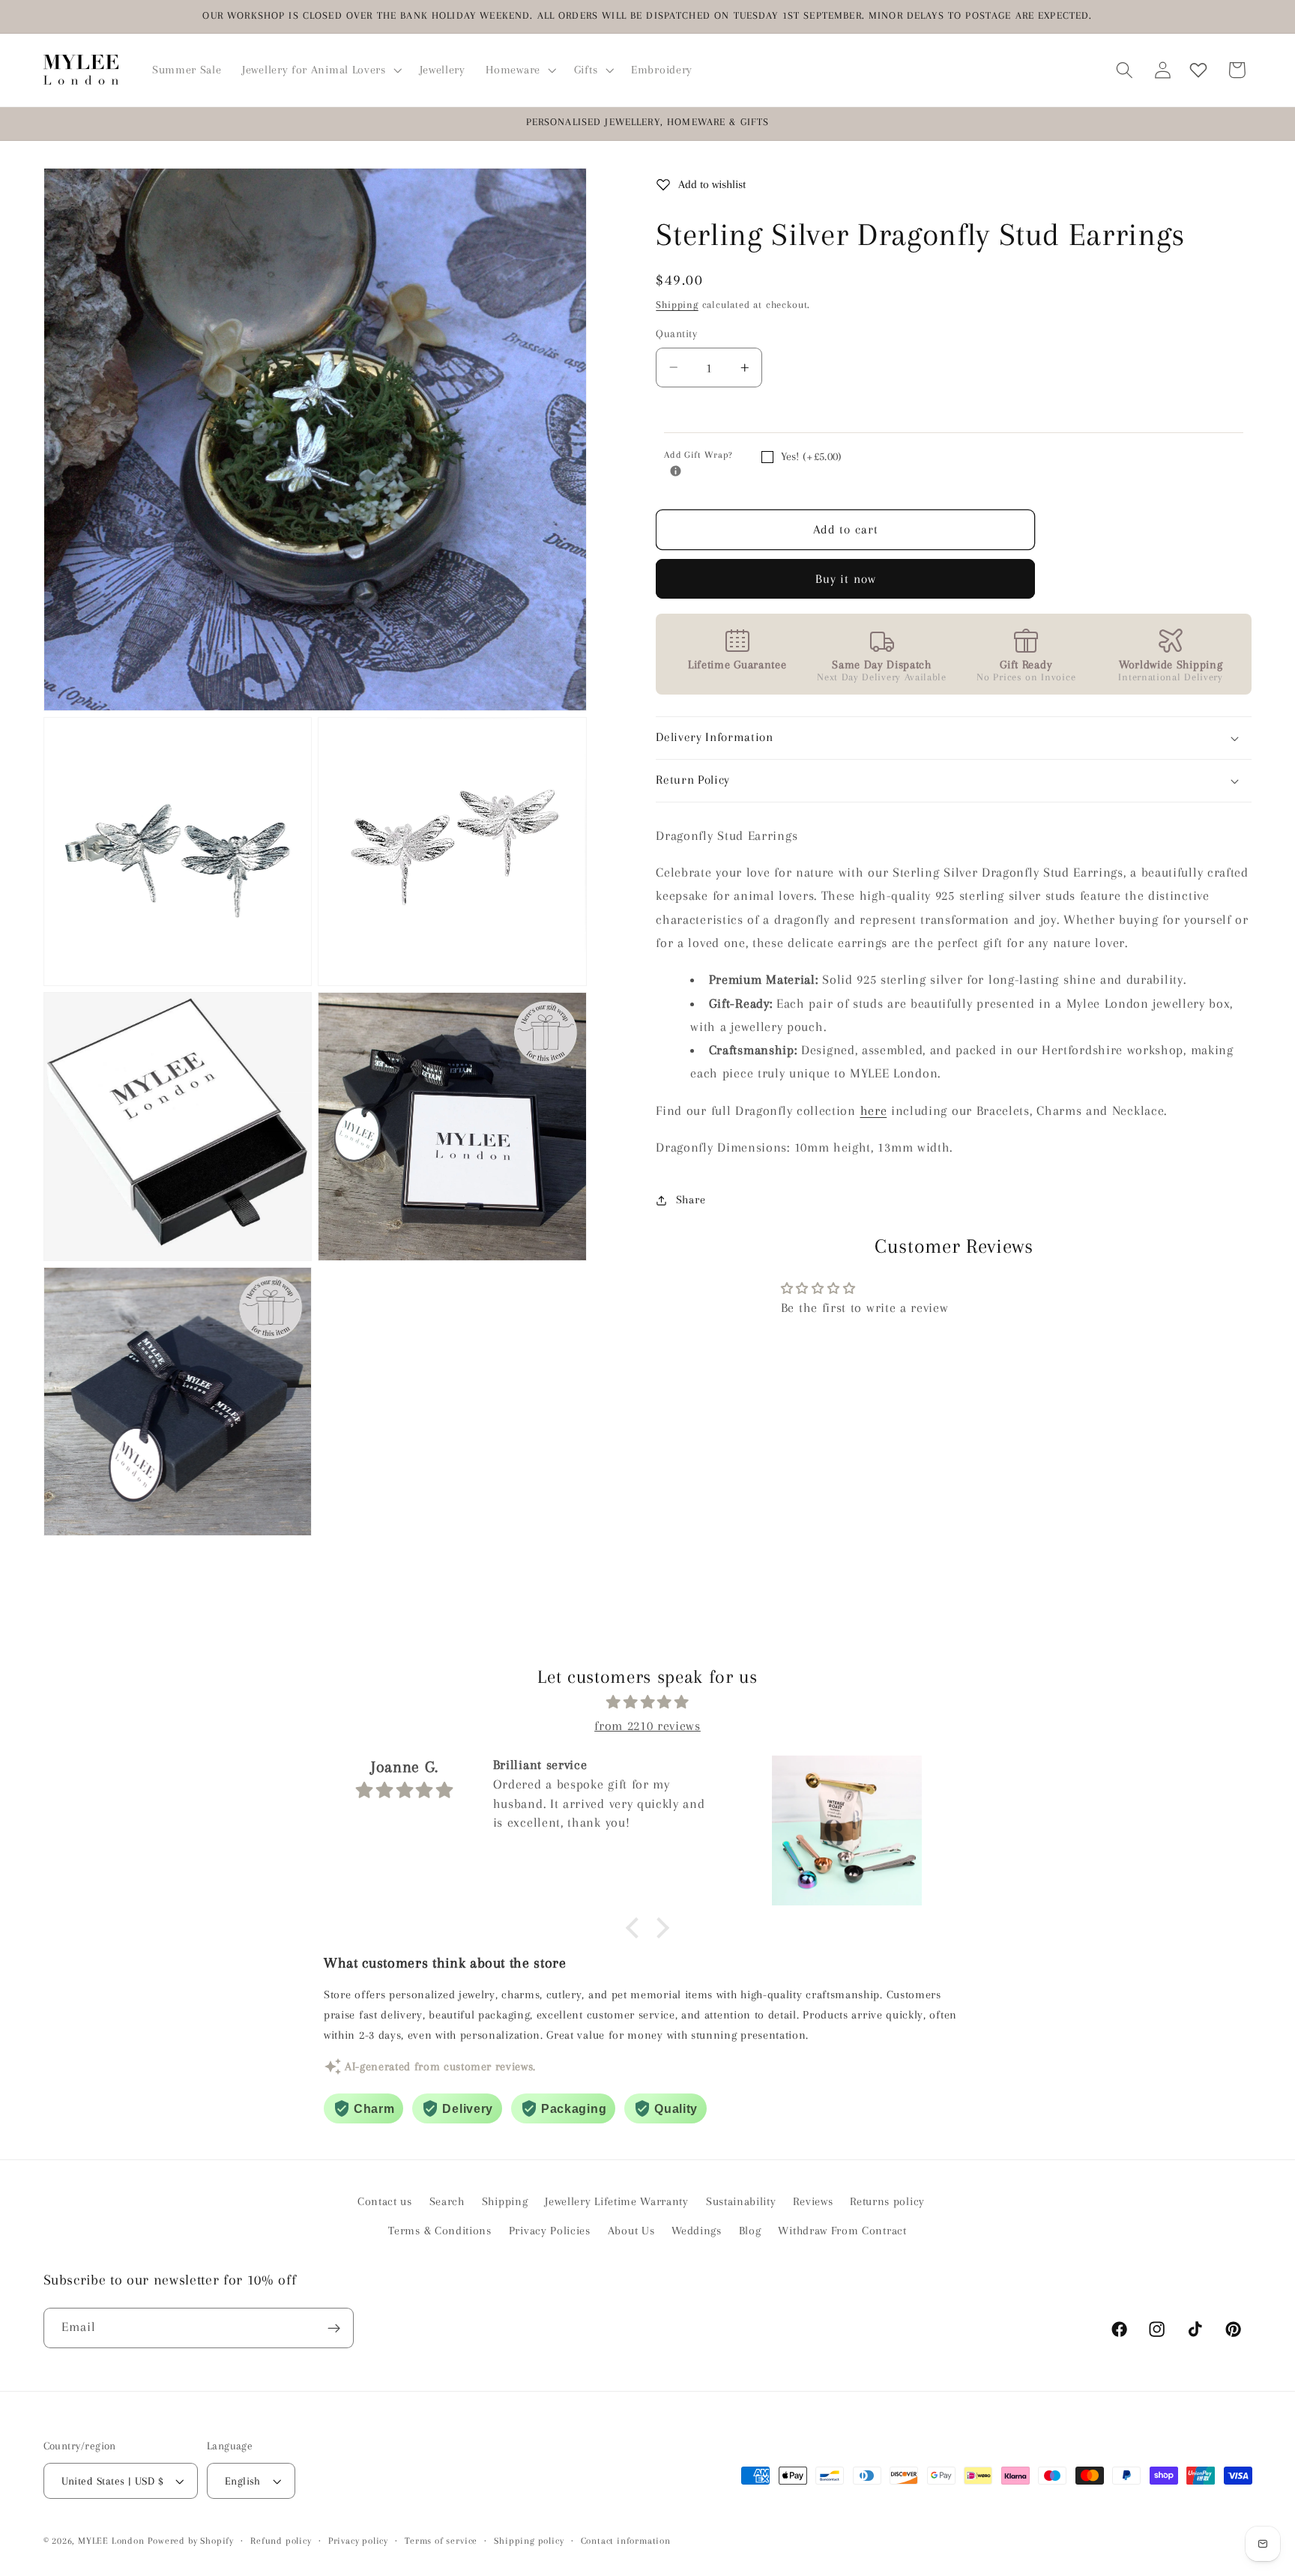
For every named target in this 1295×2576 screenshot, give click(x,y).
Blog (750, 2231)
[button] (320, 70)
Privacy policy (358, 2541)
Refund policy (281, 2541)
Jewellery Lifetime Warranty (617, 2201)
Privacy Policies (550, 2231)
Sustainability (741, 2201)
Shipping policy (529, 2541)
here (874, 1110)
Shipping (677, 305)
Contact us (385, 2201)
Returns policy (887, 2201)
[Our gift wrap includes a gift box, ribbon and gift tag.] (676, 471)
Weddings (697, 2231)
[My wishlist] (1198, 70)
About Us (631, 2231)
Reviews (813, 2201)
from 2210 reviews (647, 1726)
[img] (647, 1702)
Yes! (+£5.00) (811, 456)
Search (447, 2201)
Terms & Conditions (440, 2231)
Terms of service (441, 2541)
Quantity (676, 333)
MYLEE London (111, 2541)
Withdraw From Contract (842, 2231)
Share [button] (691, 1200)
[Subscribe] (334, 2328)
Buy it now (846, 579)
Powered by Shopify (191, 2541)
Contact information (626, 2541)
